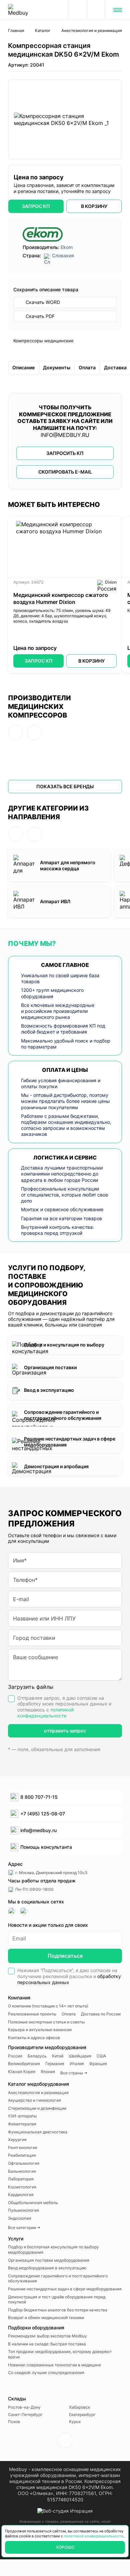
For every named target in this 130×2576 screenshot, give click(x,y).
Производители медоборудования (47, 2047)
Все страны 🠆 (74, 2073)
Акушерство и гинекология (34, 2100)
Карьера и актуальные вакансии (40, 2030)
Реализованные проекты (32, 2014)
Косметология (22, 2187)
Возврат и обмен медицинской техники (46, 2318)
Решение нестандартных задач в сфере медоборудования (65, 2289)
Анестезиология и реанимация (38, 2093)
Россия (15, 2056)
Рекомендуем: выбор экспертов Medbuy (47, 2336)
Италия (77, 2064)
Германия (55, 2064)
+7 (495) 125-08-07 (96, 10)
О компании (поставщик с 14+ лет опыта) (48, 2006)
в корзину (94, 206)
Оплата (69, 2014)
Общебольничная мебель (33, 2203)
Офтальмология (24, 2163)
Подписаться (65, 1956)
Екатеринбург (82, 2415)
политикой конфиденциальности (45, 1713)
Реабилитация (22, 2155)
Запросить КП (65, 453)
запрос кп (36, 206)
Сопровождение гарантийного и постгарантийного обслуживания (58, 2279)
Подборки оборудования (36, 2328)
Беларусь (37, 2056)
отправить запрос (65, 1731)
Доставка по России (101, 2014)
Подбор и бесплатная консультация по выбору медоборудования (53, 2250)
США (101, 2056)
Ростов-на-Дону (24, 2407)
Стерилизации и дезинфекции (37, 2108)
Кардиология (21, 2195)
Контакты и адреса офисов (34, 2038)
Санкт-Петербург (25, 2415)
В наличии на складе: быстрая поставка (47, 2344)
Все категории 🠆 (24, 2228)
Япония (48, 2072)
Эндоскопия (20, 2218)
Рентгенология (23, 2148)
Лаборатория (21, 2179)
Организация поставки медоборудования (49, 2260)
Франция (98, 2064)
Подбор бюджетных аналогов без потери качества (58, 2310)
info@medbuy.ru (65, 435)
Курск (75, 2422)
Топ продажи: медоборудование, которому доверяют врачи (60, 2354)
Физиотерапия (22, 2124)
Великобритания (24, 2064)
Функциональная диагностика (38, 2132)
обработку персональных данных (69, 1979)
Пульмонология (23, 2210)
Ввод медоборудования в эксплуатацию (47, 2268)
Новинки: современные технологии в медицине (54, 2365)
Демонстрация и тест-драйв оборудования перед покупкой (57, 2300)
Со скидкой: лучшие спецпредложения (46, 2373)
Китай (58, 2056)
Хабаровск (79, 2407)
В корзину (91, 661)
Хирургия (17, 2140)
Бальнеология (22, 2171)
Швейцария (80, 2056)
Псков (14, 2422)
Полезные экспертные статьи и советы (46, 2022)
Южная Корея (22, 2072)
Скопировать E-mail (65, 472)
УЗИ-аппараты (22, 2116)
